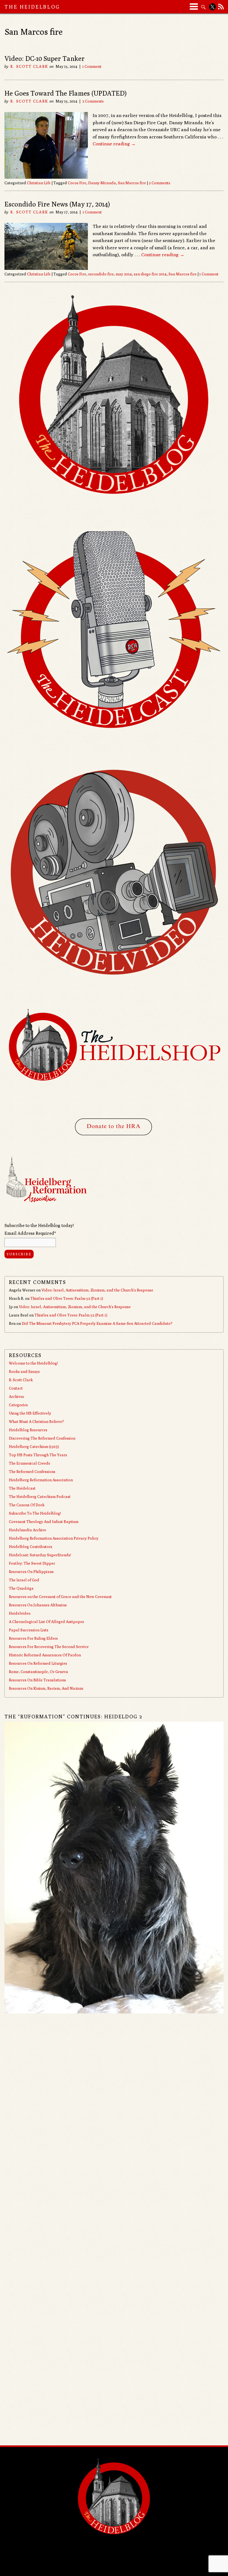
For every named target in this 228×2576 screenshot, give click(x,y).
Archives (16, 1397)
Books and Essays (24, 1372)
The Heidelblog (32, 7)
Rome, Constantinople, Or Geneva (39, 1672)
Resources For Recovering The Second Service (49, 1647)
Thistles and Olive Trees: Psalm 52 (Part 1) (67, 1298)
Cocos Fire (77, 183)
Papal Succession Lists (29, 1630)
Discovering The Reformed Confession (42, 1438)
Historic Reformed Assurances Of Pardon (45, 1655)
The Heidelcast (22, 1488)
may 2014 (124, 274)
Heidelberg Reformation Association (41, 1480)
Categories (18, 1405)
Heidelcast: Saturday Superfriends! (40, 1555)
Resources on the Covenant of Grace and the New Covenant (60, 1597)
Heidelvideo (20, 1613)
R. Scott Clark (29, 66)
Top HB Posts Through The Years (38, 1455)
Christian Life (39, 183)
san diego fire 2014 (150, 274)
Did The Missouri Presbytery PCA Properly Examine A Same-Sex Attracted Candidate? (97, 1323)
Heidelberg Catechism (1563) (34, 1447)
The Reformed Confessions (32, 1472)
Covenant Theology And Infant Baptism (44, 1522)
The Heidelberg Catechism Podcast (40, 1497)
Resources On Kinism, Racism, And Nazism (46, 1688)
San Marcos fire (132, 183)
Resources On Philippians (31, 1572)
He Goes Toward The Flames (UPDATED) (65, 93)
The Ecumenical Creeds (29, 1463)
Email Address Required (30, 1233)
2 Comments (93, 101)
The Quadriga (21, 1588)
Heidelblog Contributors (31, 1547)
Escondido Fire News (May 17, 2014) (57, 204)
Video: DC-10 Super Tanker (44, 58)
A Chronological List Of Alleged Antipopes (46, 1622)
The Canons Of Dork (27, 1505)
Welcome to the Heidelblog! (33, 1363)
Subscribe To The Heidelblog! (35, 1513)
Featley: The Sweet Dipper (32, 1563)
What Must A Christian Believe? (36, 1422)
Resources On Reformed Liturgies (38, 1663)
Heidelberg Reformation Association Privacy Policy (54, 1538)
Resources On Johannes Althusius (38, 1605)
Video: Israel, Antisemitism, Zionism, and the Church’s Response (97, 1290)
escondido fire (101, 274)
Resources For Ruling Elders (33, 1638)
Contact (16, 1388)
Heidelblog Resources (28, 1430)
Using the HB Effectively (30, 1413)
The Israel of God (24, 1580)
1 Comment (92, 66)
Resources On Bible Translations (37, 1680)
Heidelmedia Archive (28, 1530)
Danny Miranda (102, 183)
